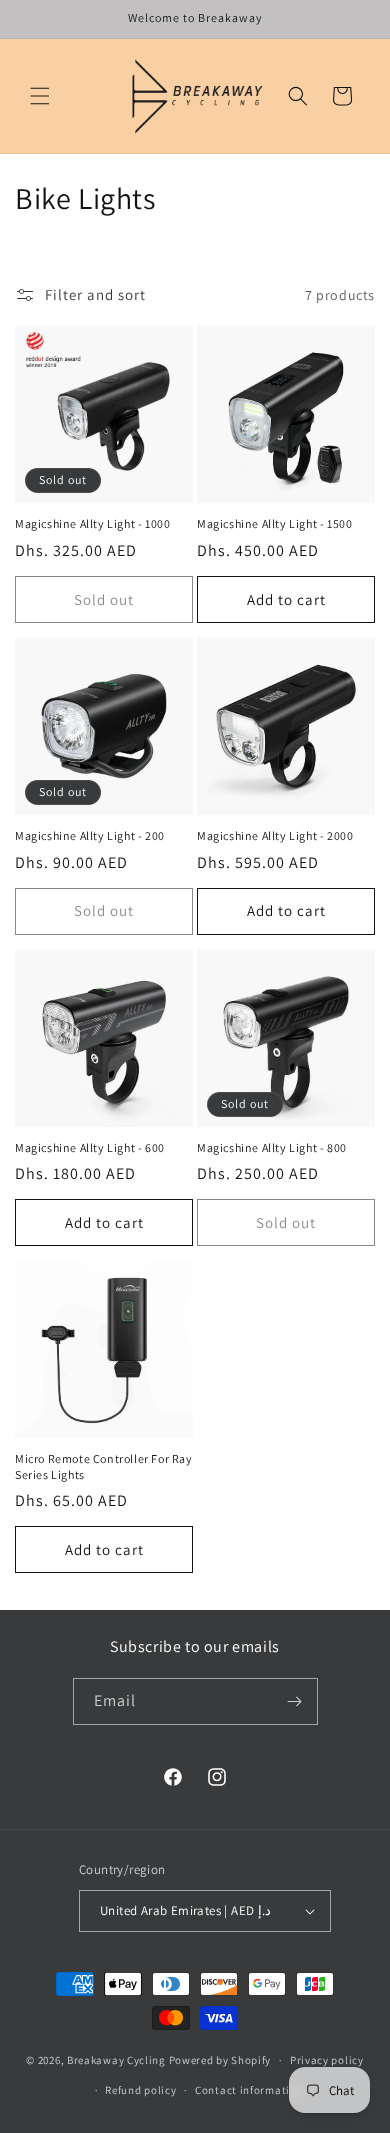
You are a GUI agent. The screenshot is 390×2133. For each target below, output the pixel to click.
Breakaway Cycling (116, 2060)
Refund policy (140, 2090)
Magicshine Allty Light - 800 (272, 1147)
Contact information (249, 2090)
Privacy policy (327, 2060)
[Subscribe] (295, 1701)
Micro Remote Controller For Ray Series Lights (104, 1466)
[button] (40, 96)
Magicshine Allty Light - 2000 (275, 835)
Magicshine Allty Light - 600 (90, 1147)
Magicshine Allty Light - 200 (90, 835)
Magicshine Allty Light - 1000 (92, 523)
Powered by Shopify (220, 2060)
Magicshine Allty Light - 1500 (274, 523)
